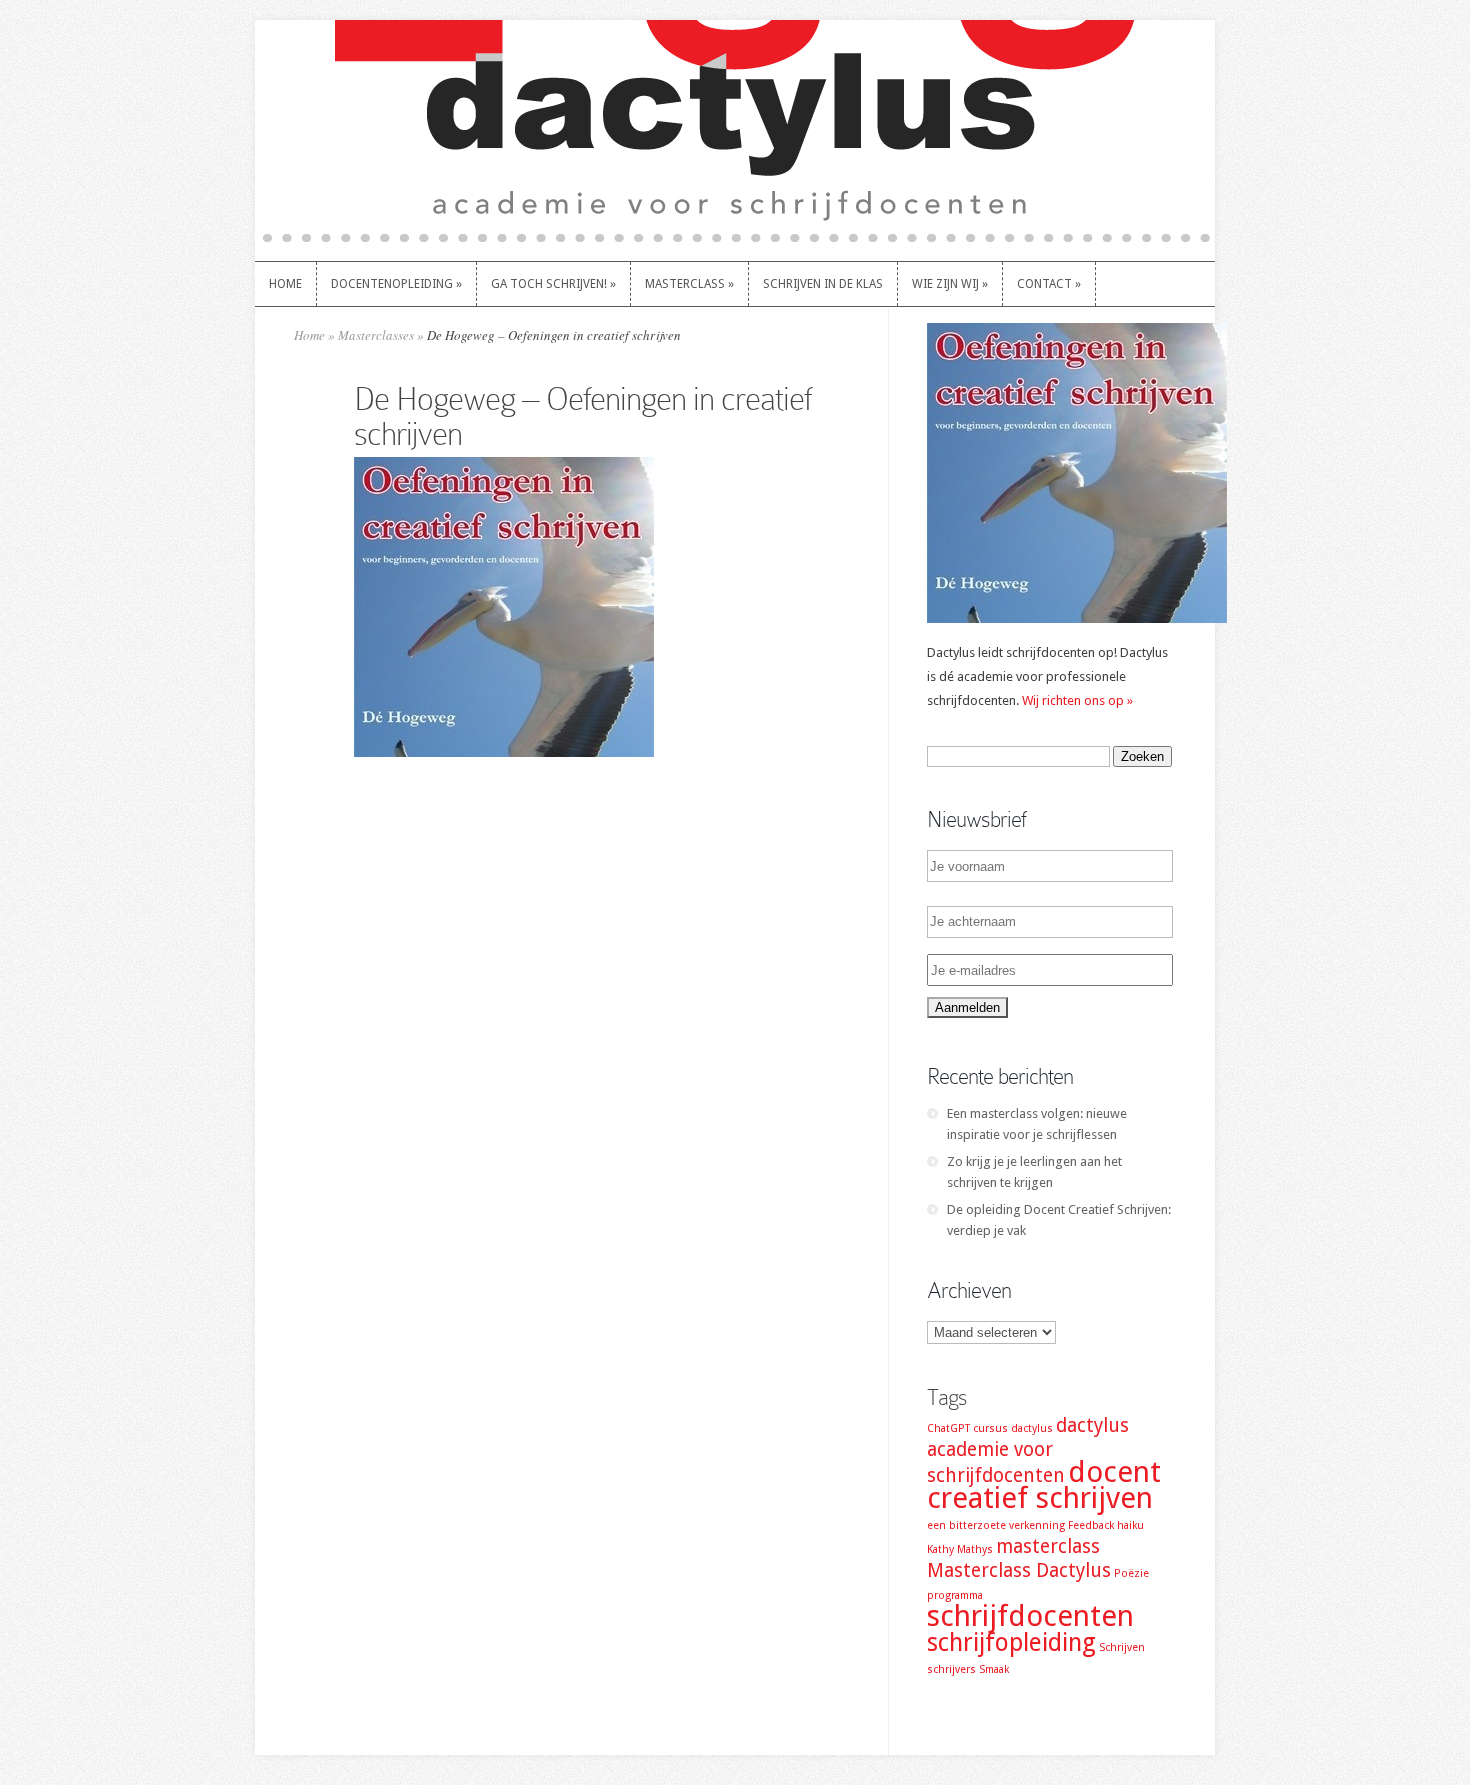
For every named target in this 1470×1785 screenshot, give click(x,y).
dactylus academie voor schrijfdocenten (1028, 1450)
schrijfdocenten (1030, 1616)
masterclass (1048, 1546)
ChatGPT (948, 1428)
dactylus (1032, 1428)
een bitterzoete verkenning (996, 1525)
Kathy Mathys (960, 1549)
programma (955, 1595)
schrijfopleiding (1011, 1642)
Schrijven (1122, 1647)
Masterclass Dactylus (1019, 1570)
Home (309, 335)
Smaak (994, 1669)
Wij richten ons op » (1077, 700)
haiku (1130, 1525)
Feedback (1091, 1525)
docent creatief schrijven (1044, 1485)
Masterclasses (376, 335)
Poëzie (1131, 1573)
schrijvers (951, 1669)
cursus (990, 1428)
